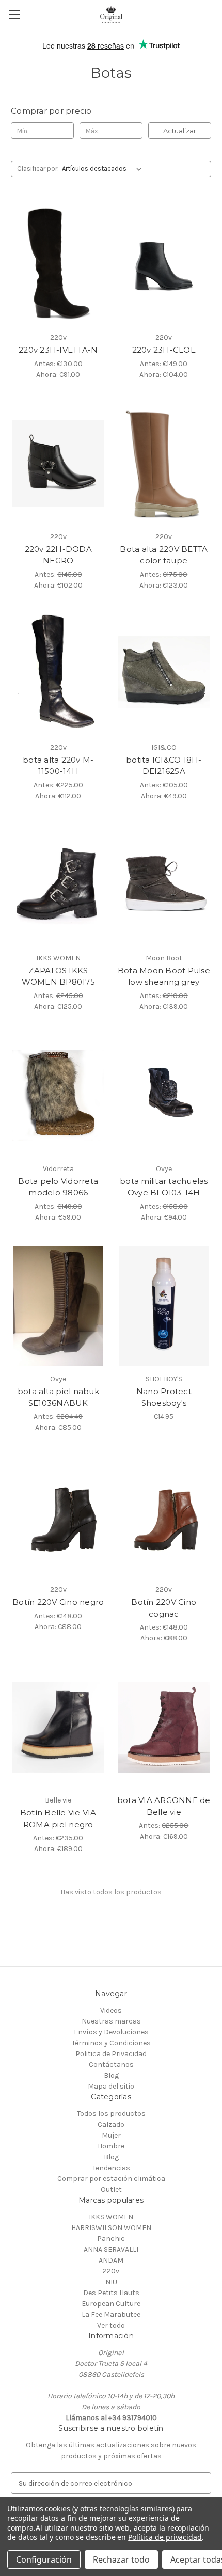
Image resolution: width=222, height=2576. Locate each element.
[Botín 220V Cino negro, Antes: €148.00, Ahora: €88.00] (58, 1516)
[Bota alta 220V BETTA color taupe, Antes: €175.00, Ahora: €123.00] (164, 464)
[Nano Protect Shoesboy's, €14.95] (164, 1306)
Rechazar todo (121, 2559)
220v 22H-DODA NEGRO (58, 555)
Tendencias (111, 2168)
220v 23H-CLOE (164, 350)
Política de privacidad (165, 2537)
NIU (111, 2282)
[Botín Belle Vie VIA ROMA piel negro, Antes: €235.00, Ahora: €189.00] (58, 1727)
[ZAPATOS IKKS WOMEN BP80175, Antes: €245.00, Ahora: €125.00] (58, 885)
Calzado (111, 2124)
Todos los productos (111, 2114)
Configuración (44, 2559)
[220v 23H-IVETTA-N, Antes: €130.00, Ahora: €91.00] (58, 264)
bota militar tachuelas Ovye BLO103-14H (164, 1187)
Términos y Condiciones (111, 2043)
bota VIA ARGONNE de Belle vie (164, 1806)
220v (111, 2271)
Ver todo (111, 2325)
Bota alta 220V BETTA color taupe (164, 555)
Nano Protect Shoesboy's (164, 1397)
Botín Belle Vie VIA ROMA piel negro (58, 1819)
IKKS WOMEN (111, 2217)
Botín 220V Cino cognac (164, 1608)
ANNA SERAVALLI (111, 2249)
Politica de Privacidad (111, 2054)
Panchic (111, 2239)
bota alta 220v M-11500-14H (58, 766)
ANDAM (111, 2260)
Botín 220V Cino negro (58, 1602)
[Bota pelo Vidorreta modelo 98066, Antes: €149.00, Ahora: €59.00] (58, 1096)
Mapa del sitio (111, 2086)
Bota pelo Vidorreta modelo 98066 (58, 1187)
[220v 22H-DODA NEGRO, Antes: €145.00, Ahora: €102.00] (58, 464)
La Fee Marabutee (111, 2314)
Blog (111, 2075)
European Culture (111, 2304)
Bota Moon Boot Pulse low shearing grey (164, 976)
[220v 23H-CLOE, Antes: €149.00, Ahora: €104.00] (164, 264)
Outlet (111, 2190)
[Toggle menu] (14, 14)
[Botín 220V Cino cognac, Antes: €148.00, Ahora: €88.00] (164, 1516)
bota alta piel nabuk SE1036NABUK (58, 1397)
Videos (111, 2010)
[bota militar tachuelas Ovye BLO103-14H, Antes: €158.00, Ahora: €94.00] (164, 1096)
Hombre (111, 2146)
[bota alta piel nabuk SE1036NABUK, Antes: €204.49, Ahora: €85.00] (58, 1306)
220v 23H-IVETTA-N (58, 350)
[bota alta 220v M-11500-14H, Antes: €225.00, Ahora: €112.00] (58, 674)
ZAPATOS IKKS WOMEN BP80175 (58, 976)
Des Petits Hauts (111, 2293)
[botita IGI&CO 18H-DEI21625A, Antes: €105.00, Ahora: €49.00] (164, 674)
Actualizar (180, 131)
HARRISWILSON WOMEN (111, 2228)
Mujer (111, 2135)
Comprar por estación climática (111, 2179)
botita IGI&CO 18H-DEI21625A (164, 766)
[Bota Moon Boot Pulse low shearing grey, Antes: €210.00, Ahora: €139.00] (164, 885)
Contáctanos (111, 2065)
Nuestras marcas (111, 2021)
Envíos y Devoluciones (111, 2032)
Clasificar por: (38, 169)
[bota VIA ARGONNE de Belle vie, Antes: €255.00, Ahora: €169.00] (164, 1727)
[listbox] (104, 169)
